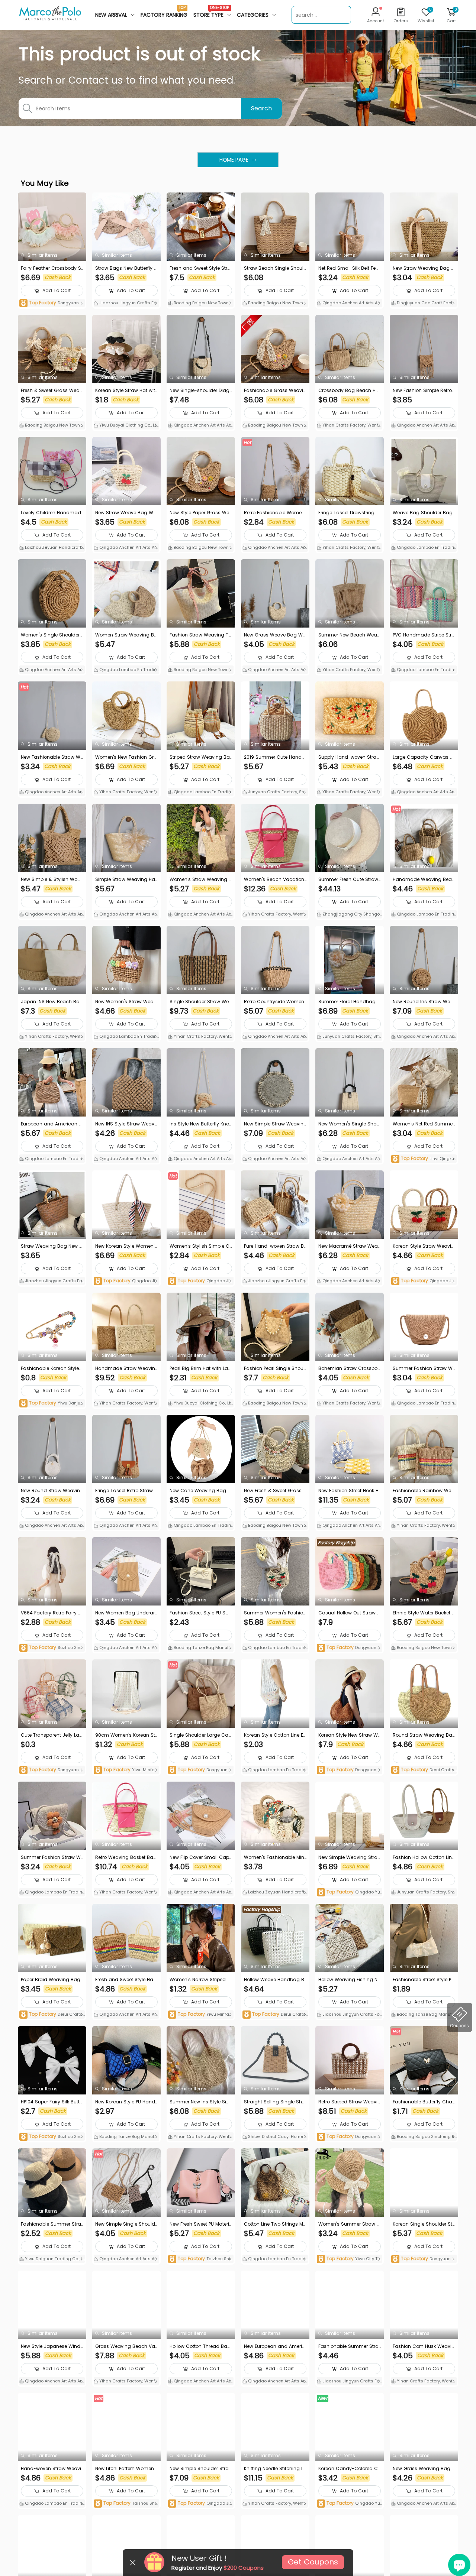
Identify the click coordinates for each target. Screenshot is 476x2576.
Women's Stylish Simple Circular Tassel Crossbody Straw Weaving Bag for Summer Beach (201, 1246)
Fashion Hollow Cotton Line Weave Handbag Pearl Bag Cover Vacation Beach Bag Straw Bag (424, 1857)
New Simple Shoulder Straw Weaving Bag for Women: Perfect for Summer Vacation (200, 2469)
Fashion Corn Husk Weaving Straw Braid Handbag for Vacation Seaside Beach (424, 2346)
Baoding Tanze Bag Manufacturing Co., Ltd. (200, 1648)
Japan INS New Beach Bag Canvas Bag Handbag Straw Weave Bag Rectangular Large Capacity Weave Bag (52, 1002)
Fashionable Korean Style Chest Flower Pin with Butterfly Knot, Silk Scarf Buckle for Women (52, 1368)
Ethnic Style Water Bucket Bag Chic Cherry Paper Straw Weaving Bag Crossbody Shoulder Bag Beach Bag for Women (424, 1613)
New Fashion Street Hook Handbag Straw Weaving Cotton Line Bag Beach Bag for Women (349, 1491)
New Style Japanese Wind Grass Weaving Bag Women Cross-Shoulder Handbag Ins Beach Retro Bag (51, 2346)
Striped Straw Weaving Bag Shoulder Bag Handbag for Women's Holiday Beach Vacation (200, 757)
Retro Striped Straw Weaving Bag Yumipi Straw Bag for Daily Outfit (349, 2102)
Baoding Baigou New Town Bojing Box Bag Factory (200, 304)
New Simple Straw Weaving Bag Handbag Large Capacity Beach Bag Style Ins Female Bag (275, 1124)
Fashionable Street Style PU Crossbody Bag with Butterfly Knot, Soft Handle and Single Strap (424, 1980)
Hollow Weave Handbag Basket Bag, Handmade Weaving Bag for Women (274, 1980)
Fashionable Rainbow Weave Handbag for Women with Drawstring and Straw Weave (424, 1491)
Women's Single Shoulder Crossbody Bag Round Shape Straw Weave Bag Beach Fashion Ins (52, 635)
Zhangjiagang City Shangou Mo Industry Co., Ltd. (350, 915)
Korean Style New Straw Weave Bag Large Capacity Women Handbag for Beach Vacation (350, 1735)
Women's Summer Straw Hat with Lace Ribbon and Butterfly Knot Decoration (349, 2224)
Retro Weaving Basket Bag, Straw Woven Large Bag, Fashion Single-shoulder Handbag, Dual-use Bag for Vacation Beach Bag (126, 1857)
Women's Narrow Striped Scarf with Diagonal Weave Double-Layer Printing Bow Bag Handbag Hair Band (200, 1980)
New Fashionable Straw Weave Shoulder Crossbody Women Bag (52, 757)
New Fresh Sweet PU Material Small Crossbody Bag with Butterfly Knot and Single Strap (201, 2224)
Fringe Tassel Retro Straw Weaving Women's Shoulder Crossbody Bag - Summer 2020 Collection (126, 1491)
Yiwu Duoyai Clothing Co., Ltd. (125, 426)
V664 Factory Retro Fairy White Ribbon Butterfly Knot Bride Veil (52, 1613)
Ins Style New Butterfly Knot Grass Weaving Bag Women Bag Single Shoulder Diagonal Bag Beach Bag (200, 1124)
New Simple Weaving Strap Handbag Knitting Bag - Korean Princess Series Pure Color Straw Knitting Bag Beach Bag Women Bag (349, 1857)
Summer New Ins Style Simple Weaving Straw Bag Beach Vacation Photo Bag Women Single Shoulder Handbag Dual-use (200, 2102)
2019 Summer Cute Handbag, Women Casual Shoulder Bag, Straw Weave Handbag (275, 757)
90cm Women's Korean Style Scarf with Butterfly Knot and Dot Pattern (126, 1735)
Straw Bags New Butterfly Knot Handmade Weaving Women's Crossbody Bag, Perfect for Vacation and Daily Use (126, 268)
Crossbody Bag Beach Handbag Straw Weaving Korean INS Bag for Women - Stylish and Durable (349, 391)
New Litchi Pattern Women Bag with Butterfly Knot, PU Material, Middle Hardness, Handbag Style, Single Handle (126, 2469)
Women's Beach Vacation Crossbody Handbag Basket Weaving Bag (275, 879)
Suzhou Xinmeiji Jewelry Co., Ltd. (52, 1648)
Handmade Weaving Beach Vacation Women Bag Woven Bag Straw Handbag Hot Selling (424, 879)
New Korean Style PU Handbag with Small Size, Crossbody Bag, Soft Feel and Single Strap (126, 2102)
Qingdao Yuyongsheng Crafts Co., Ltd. (350, 1893)
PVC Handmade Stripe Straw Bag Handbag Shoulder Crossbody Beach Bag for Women (424, 635)
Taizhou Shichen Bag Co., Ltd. (200, 2259)
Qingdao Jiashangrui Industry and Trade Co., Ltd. (126, 1281)
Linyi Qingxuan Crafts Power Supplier (423, 1159)
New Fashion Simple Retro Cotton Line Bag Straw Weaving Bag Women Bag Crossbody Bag (424, 391)
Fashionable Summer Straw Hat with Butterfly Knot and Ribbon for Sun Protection (52, 2224)
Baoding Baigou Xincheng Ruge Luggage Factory (423, 2137)
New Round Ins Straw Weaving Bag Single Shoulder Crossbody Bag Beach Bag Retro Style (423, 1002)
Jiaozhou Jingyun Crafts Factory (126, 304)
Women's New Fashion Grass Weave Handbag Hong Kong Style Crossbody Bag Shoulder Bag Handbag (126, 757)
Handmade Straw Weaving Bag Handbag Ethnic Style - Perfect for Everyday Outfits (126, 1368)
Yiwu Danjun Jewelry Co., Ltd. (51, 1404)
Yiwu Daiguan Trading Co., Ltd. (52, 2259)
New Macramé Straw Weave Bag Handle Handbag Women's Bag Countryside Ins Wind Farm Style (349, 1246)
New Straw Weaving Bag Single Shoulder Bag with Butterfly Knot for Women (424, 268)
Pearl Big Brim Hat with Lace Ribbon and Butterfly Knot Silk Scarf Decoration (201, 1368)
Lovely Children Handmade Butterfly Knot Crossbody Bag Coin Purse (51, 513)
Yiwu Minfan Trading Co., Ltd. (126, 1770)
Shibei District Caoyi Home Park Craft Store (274, 2137)
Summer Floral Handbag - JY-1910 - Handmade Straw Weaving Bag (349, 1002)
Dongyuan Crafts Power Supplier (52, 303)
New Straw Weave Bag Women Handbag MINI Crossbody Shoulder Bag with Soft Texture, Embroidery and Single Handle (126, 513)
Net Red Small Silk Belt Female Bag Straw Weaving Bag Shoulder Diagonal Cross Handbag (350, 268)
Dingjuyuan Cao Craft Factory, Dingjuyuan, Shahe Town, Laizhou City (424, 304)
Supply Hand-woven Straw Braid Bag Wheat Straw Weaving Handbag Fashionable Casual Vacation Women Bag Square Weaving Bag (349, 757)
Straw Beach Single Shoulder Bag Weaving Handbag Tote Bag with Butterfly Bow (274, 268)
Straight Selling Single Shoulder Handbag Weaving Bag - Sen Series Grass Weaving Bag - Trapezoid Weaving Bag (275, 2102)
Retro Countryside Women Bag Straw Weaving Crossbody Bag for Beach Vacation (275, 1002)
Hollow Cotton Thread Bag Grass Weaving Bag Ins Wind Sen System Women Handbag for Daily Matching (201, 2346)
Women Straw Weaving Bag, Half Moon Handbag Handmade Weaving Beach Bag (126, 635)
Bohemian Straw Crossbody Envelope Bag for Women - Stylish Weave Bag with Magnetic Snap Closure (350, 1368)
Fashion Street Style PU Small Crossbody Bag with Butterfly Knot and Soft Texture (200, 1613)
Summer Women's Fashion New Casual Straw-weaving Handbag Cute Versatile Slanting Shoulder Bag (275, 1613)
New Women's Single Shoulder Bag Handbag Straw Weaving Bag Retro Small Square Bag (349, 1124)
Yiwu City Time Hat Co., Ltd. (348, 2259)
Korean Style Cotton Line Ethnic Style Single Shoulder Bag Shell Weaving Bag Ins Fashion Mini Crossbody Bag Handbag (274, 1735)
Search (261, 108)
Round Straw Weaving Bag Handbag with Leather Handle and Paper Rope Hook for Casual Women (424, 1735)
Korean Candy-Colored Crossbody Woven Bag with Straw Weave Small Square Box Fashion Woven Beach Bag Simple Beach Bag (350, 2469)
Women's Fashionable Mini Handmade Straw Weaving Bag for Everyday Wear (275, 1857)
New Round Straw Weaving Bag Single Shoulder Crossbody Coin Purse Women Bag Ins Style (52, 1491)
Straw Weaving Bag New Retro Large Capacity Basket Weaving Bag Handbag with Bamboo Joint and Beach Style (52, 1246)
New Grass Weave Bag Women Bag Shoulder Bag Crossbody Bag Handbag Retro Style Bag (275, 635)
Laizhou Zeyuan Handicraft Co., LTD (50, 548)
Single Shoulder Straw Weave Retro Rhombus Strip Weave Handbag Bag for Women (201, 1002)
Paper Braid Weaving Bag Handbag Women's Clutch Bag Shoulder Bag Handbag (52, 1980)
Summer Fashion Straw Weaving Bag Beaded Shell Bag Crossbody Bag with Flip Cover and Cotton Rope (52, 1857)
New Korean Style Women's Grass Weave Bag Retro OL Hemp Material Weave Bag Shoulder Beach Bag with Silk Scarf (126, 1246)
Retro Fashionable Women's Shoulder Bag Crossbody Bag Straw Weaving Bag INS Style (275, 513)
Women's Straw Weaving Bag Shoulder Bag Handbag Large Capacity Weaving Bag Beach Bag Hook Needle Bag (201, 879)
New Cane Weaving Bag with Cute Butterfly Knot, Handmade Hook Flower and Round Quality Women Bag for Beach (200, 1491)
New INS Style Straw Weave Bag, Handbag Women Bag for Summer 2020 (126, 1124)
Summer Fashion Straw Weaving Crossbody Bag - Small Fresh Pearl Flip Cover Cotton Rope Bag (424, 1368)
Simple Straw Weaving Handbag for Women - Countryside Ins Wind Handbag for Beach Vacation (126, 879)
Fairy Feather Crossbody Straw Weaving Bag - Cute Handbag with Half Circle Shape (52, 268)
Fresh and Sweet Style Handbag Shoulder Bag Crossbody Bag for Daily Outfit (126, 1980)
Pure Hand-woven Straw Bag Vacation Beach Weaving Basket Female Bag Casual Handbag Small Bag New (275, 1246)
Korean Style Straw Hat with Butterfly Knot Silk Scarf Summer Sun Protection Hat (126, 391)
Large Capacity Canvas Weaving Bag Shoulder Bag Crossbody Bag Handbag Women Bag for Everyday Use (424, 757)
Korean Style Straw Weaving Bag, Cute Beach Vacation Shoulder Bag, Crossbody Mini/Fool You (423, 1246)
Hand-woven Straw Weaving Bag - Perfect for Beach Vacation (52, 2469)
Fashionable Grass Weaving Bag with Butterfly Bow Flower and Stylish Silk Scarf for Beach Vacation (275, 391)
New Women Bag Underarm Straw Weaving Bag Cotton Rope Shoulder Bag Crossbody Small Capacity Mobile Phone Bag (126, 1613)
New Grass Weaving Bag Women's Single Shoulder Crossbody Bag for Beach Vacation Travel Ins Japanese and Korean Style (423, 2469)
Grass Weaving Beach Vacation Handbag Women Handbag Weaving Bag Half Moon (126, 2346)
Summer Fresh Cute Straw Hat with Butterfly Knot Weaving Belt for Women (349, 879)
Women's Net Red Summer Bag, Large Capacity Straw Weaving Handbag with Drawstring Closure (424, 1124)
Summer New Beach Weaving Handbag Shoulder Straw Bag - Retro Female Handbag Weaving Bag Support (350, 635)
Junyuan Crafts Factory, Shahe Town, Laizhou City (275, 793)
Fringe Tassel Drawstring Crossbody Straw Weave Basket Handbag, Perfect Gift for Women (349, 513)
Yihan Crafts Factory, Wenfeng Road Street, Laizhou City (349, 426)
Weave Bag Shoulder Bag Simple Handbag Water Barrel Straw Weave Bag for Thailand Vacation (424, 513)
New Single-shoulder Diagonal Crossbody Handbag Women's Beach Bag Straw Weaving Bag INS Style (200, 391)
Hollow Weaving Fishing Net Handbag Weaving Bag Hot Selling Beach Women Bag (349, 1980)
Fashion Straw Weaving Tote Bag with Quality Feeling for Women (200, 635)
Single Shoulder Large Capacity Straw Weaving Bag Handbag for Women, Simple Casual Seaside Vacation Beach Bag (201, 1735)
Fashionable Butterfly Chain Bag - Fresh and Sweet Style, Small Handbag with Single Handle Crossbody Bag (424, 2102)
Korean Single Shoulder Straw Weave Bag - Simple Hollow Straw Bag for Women (423, 2224)
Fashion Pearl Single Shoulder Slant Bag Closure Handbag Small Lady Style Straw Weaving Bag (275, 1368)
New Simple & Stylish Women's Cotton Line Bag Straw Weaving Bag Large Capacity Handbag (52, 879)
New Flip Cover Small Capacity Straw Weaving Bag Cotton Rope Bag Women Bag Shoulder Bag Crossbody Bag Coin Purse (200, 1857)
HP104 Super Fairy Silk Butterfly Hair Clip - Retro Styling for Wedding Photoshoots (52, 2102)
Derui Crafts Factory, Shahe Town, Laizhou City (424, 1770)
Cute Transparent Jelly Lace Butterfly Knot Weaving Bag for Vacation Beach (52, 1735)
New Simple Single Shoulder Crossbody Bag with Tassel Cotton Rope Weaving (126, 2224)
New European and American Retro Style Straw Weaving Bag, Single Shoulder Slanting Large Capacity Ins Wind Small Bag (275, 2346)
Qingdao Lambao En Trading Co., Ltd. (423, 548)
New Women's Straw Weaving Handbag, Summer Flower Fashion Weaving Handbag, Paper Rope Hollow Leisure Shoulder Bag (126, 1002)
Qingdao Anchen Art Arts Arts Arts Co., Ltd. (349, 304)
